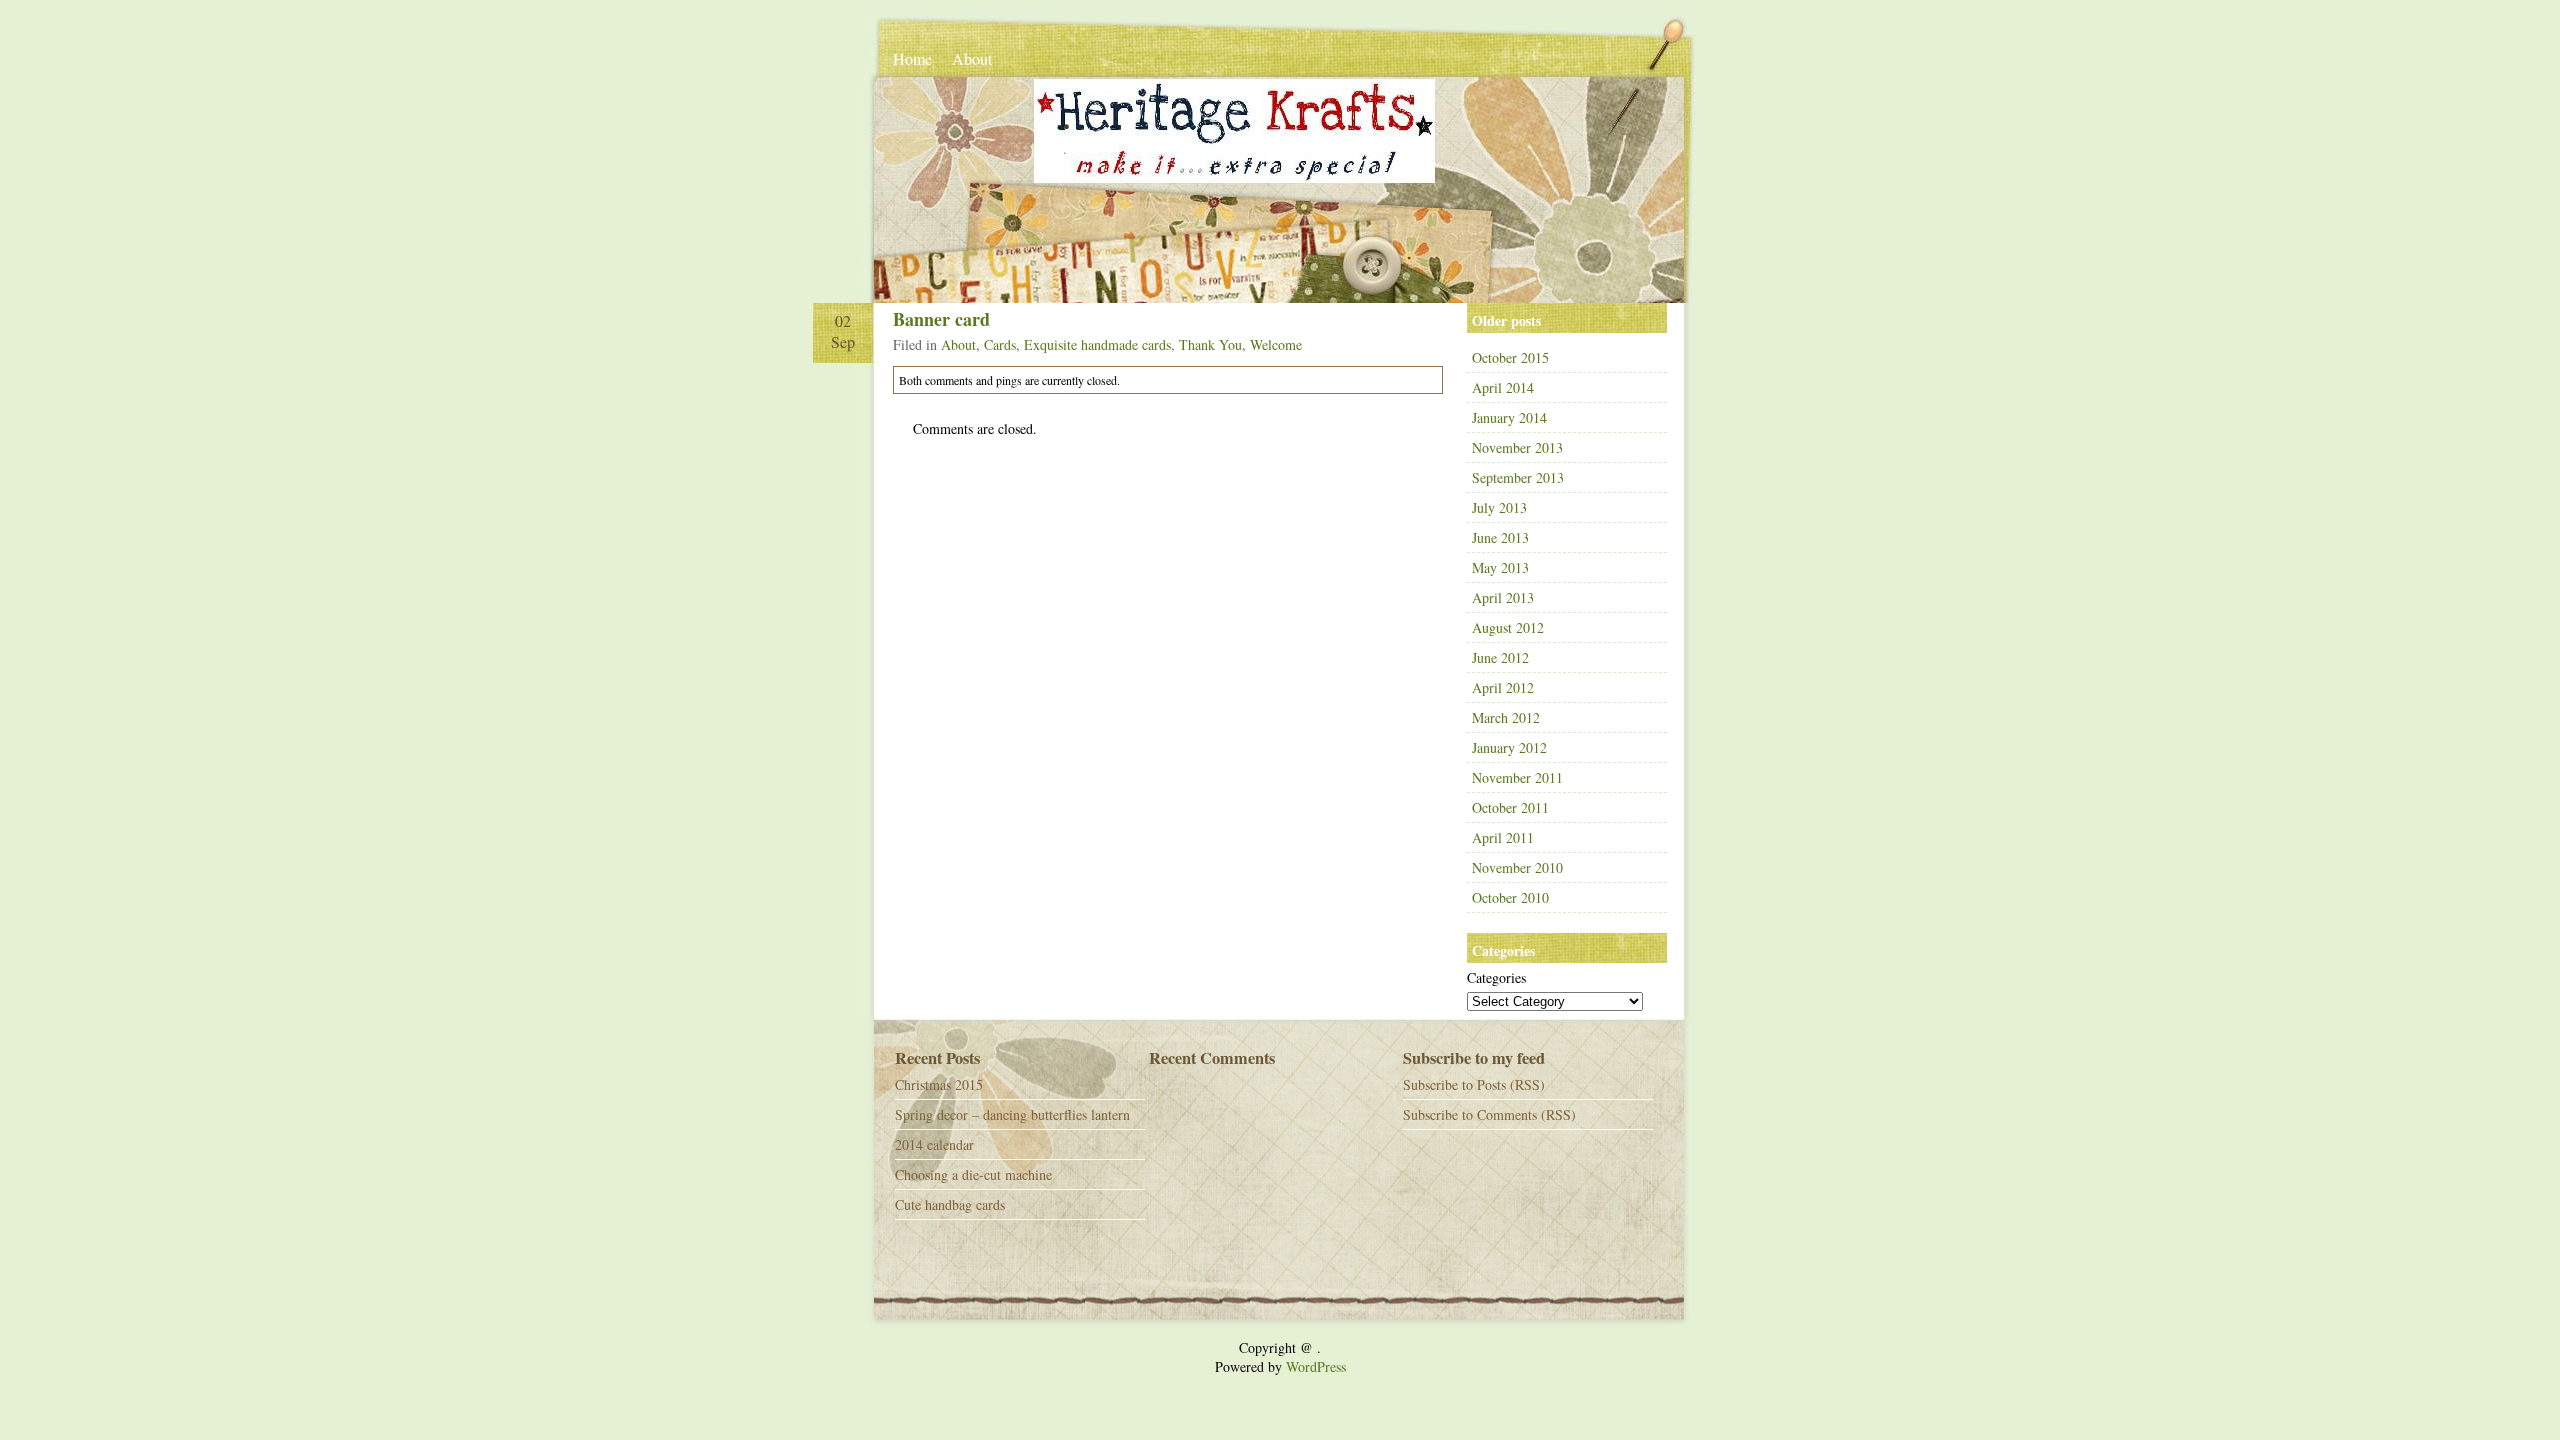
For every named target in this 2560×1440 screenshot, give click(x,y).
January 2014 (1509, 417)
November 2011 (1517, 777)
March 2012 (1506, 717)
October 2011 (1510, 807)
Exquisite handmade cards (1097, 344)
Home (912, 58)
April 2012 (1503, 687)
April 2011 (1503, 837)
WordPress (1316, 1366)
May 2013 (1500, 567)
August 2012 (1508, 627)
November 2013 (1517, 447)
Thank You (1210, 344)
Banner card (941, 319)
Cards (1000, 344)
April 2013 (1503, 597)
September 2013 (1518, 477)
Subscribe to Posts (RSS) (1474, 1084)
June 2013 (1500, 537)
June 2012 (1500, 657)
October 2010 (1510, 897)
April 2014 (1503, 387)
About (972, 58)
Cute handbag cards (950, 1204)
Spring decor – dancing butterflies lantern (1012, 1114)
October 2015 (1510, 357)
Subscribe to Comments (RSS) (1489, 1114)
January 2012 (1509, 747)
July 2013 (1499, 507)
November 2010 (1517, 867)
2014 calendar (934, 1144)
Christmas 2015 (939, 1084)
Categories (1496, 977)
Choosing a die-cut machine (973, 1174)
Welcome (1276, 344)
